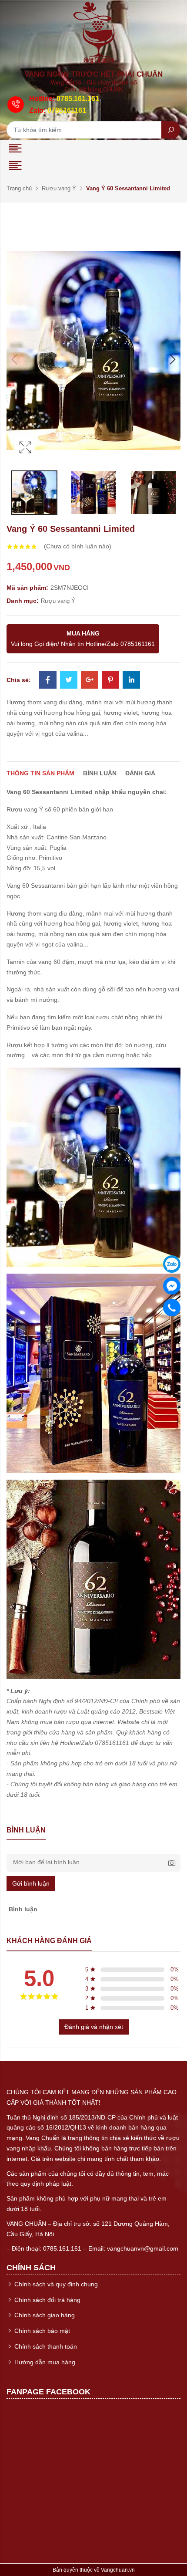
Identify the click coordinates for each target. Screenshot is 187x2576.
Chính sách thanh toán (45, 2346)
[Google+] (90, 681)
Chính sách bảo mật (41, 2331)
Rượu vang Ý (59, 188)
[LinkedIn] (131, 681)
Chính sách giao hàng (44, 2315)
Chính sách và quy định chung (55, 2284)
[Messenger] (172, 1286)
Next (172, 359)
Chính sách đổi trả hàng (47, 2300)
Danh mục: (23, 601)
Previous (15, 359)
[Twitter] (69, 681)
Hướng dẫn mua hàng (44, 2362)
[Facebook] (48, 681)
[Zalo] (172, 1264)
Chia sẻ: (19, 680)
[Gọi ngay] (172, 1308)
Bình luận (100, 773)
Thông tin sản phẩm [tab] (40, 773)
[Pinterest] (110, 681)
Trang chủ (19, 188)
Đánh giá (140, 773)
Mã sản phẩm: (27, 588)
